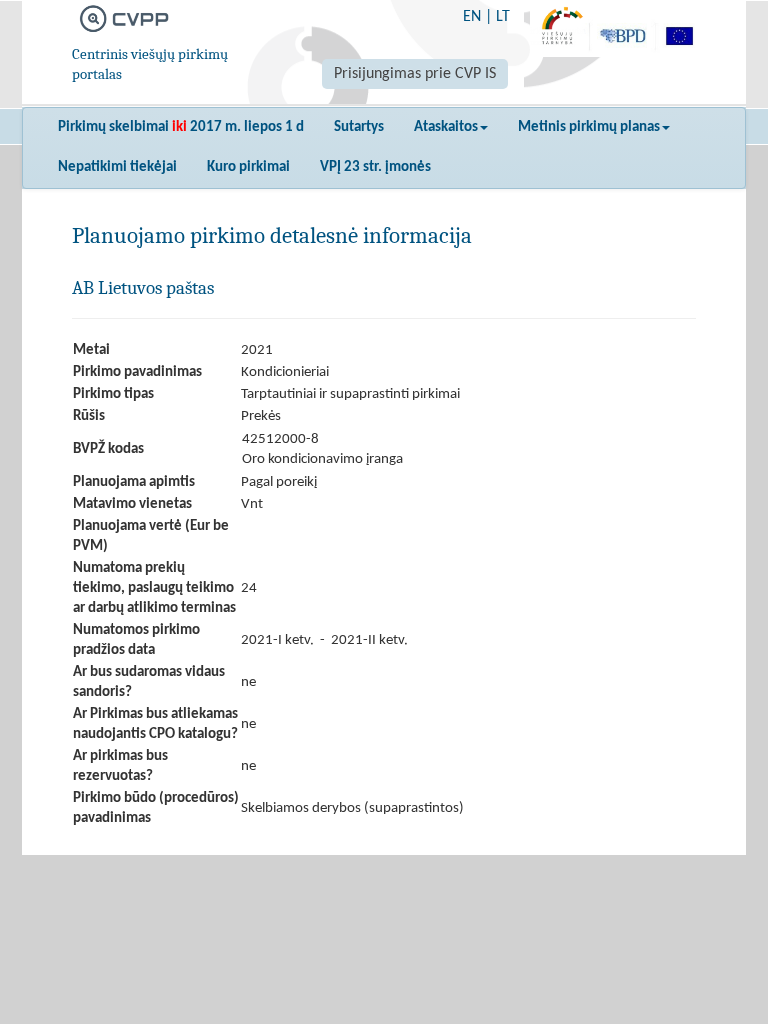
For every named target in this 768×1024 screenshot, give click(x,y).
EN (472, 17)
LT (503, 17)
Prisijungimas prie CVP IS (415, 74)
